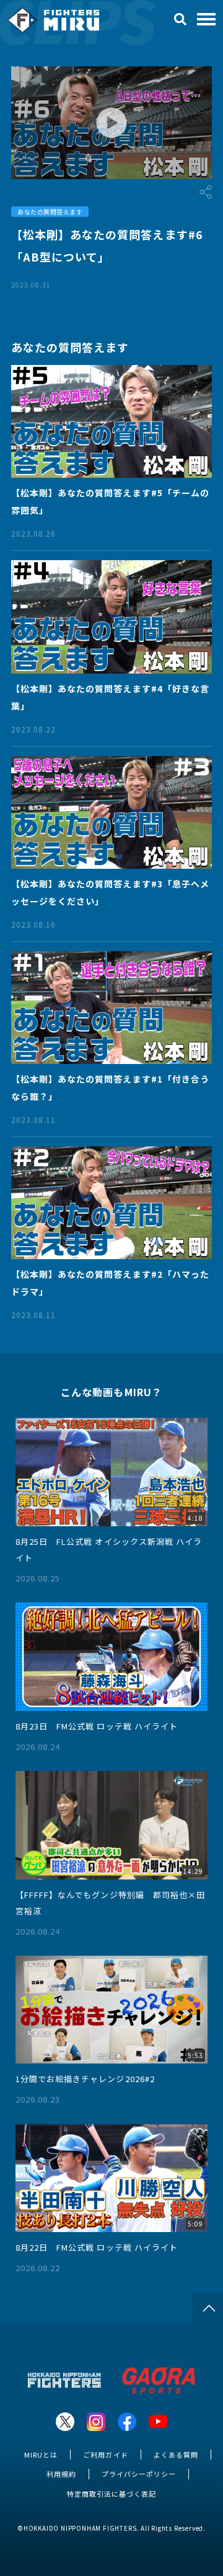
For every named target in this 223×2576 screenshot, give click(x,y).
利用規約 (61, 2474)
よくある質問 (176, 2455)
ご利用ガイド (105, 2455)
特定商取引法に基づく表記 (111, 2494)
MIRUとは (41, 2455)
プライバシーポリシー (139, 2474)
